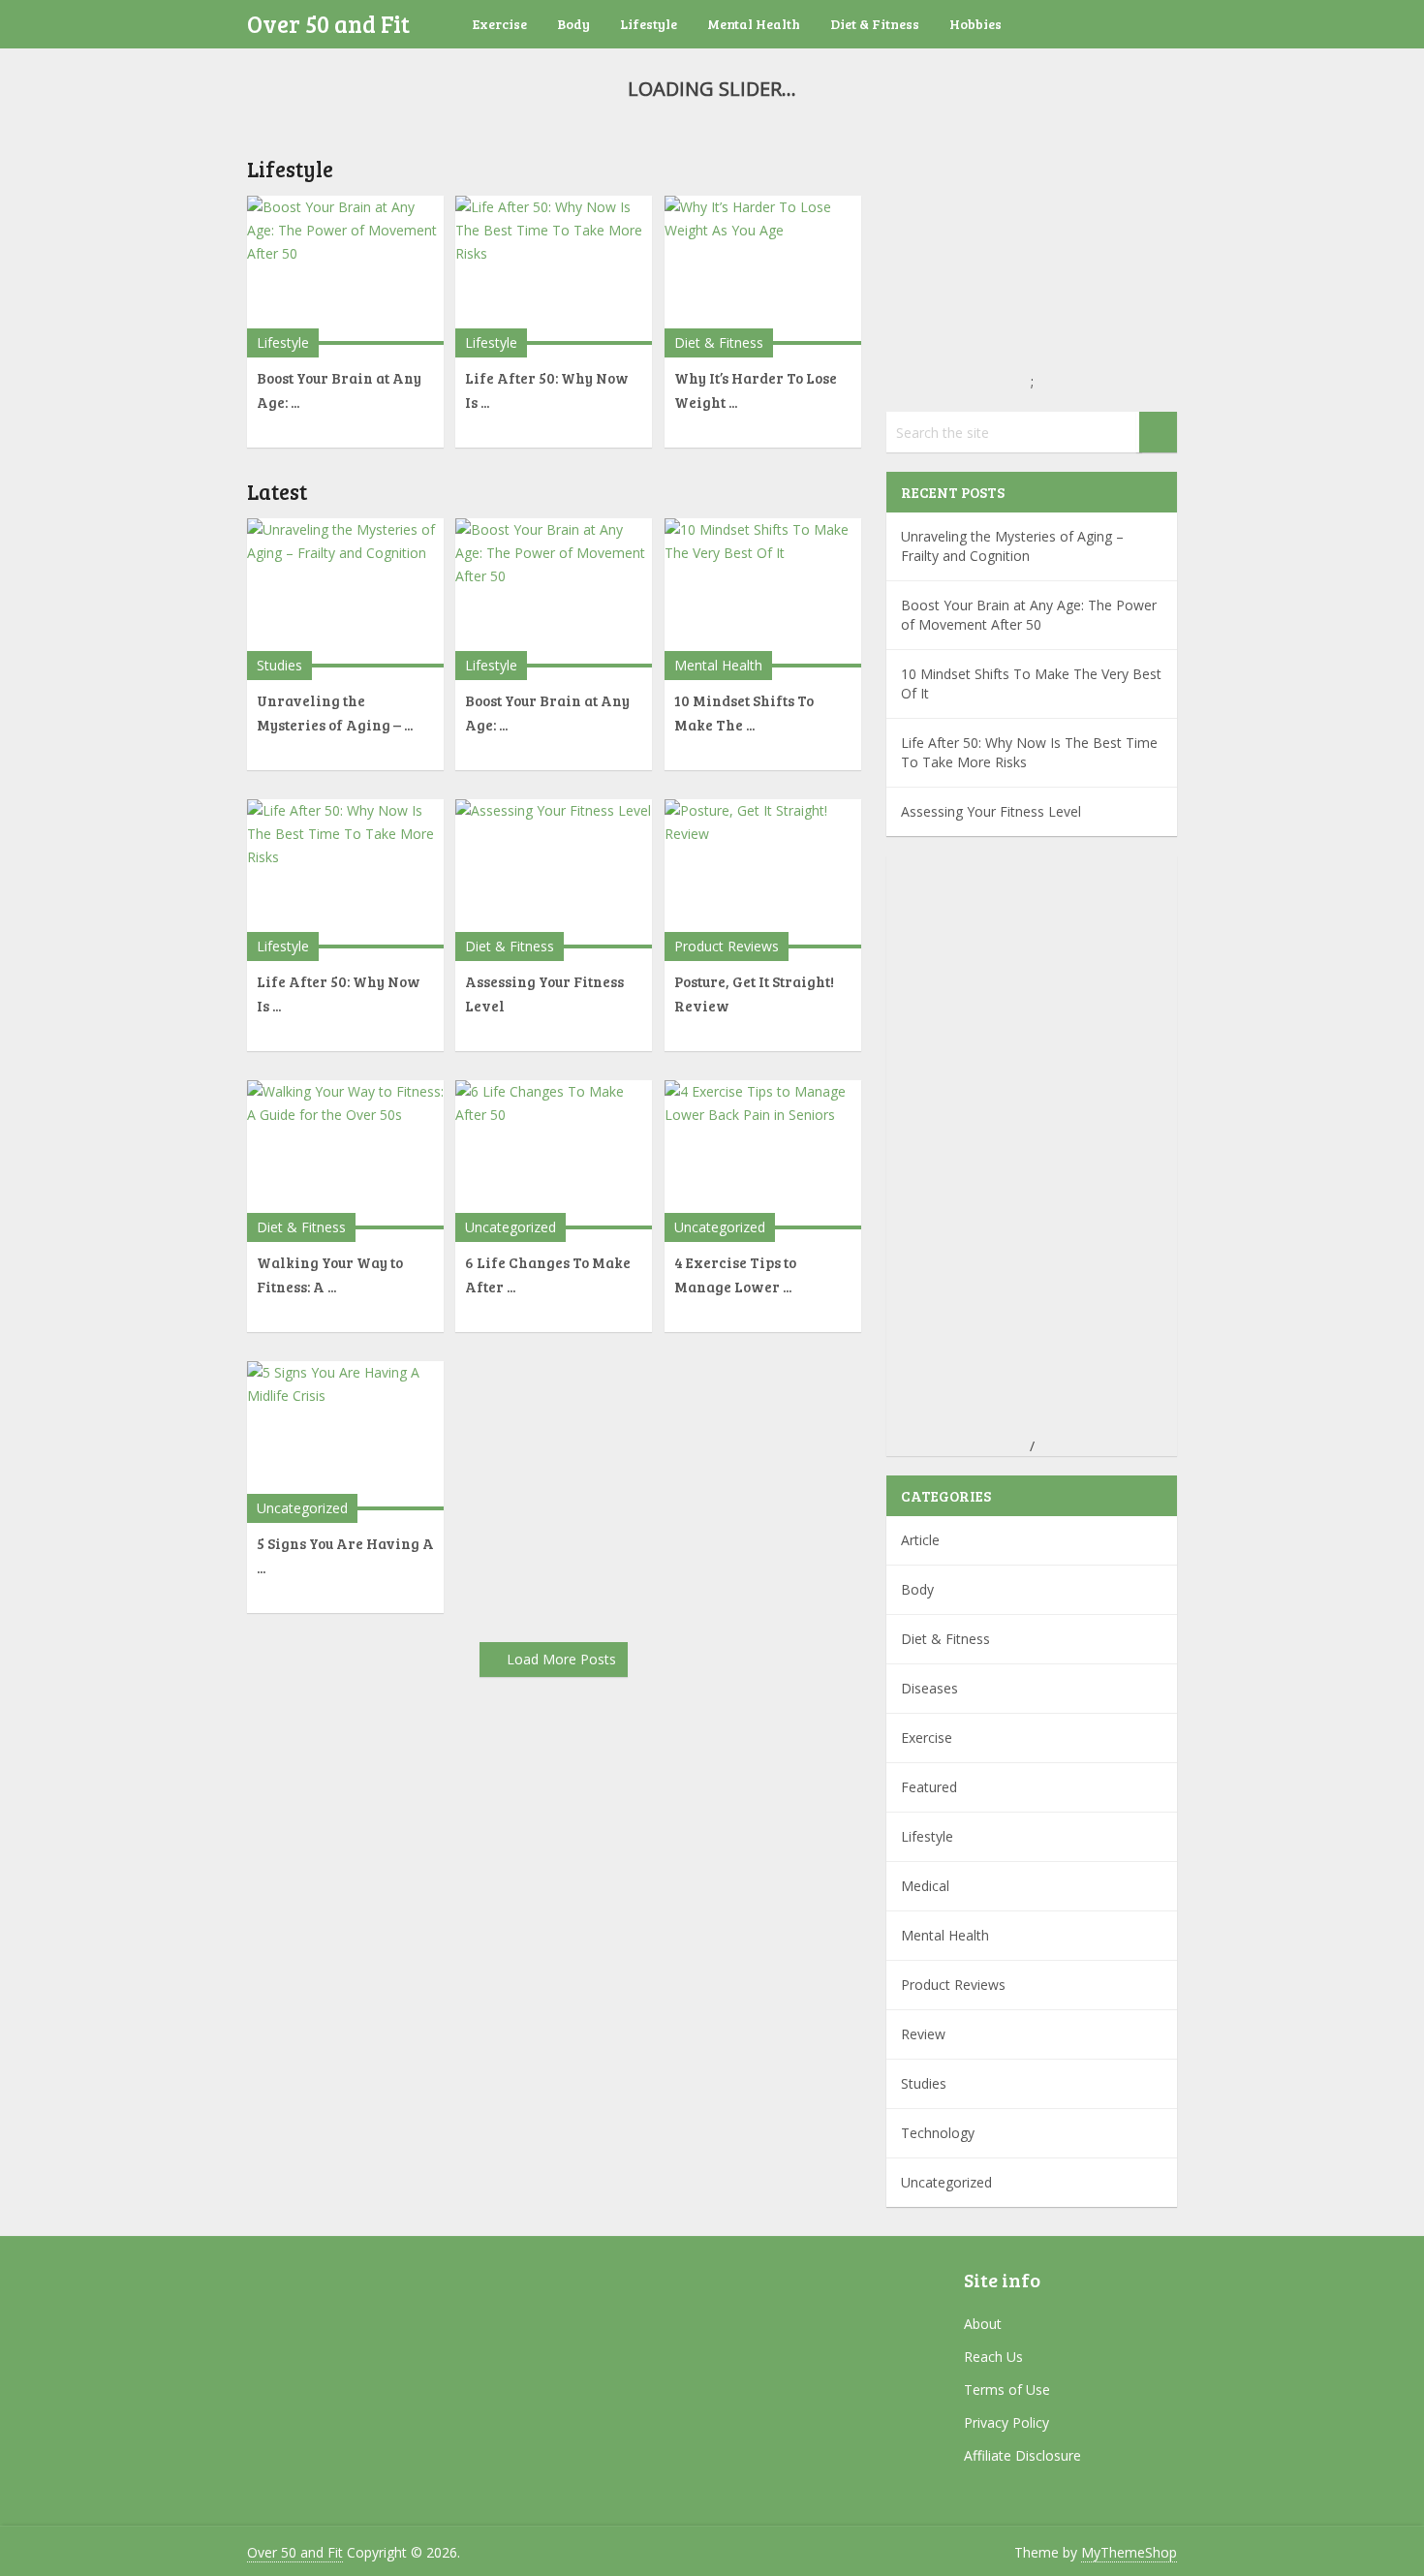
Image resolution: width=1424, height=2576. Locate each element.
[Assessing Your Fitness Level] (554, 874)
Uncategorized (511, 1227)
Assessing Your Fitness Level (991, 811)
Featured (929, 1787)
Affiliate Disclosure (1022, 2455)
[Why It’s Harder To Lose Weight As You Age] (763, 270)
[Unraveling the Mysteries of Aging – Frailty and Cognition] (345, 593)
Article (920, 1540)
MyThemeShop (1129, 2552)
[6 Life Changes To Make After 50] (554, 1155)
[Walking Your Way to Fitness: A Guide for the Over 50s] (345, 1155)
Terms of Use (1007, 2390)
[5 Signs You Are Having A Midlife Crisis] (345, 1436)
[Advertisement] (1032, 1146)
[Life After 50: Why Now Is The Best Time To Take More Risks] (554, 270)
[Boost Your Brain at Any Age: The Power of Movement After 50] (345, 270)
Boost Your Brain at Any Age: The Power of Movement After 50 (1029, 615)
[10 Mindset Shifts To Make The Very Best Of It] (763, 593)
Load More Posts (561, 1659)
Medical (925, 1886)
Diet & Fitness (875, 24)
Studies (279, 665)
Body (573, 24)
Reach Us (993, 2357)
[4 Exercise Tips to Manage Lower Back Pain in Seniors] (763, 1155)
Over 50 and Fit (328, 24)
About (983, 2324)
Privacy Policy (1006, 2422)
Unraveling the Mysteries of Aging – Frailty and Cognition (1012, 546)
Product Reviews (727, 946)
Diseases (929, 1688)
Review (923, 2034)
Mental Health (754, 24)
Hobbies (975, 24)
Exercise (500, 24)
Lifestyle (649, 24)
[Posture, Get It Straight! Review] (763, 874)
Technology (938, 2133)
